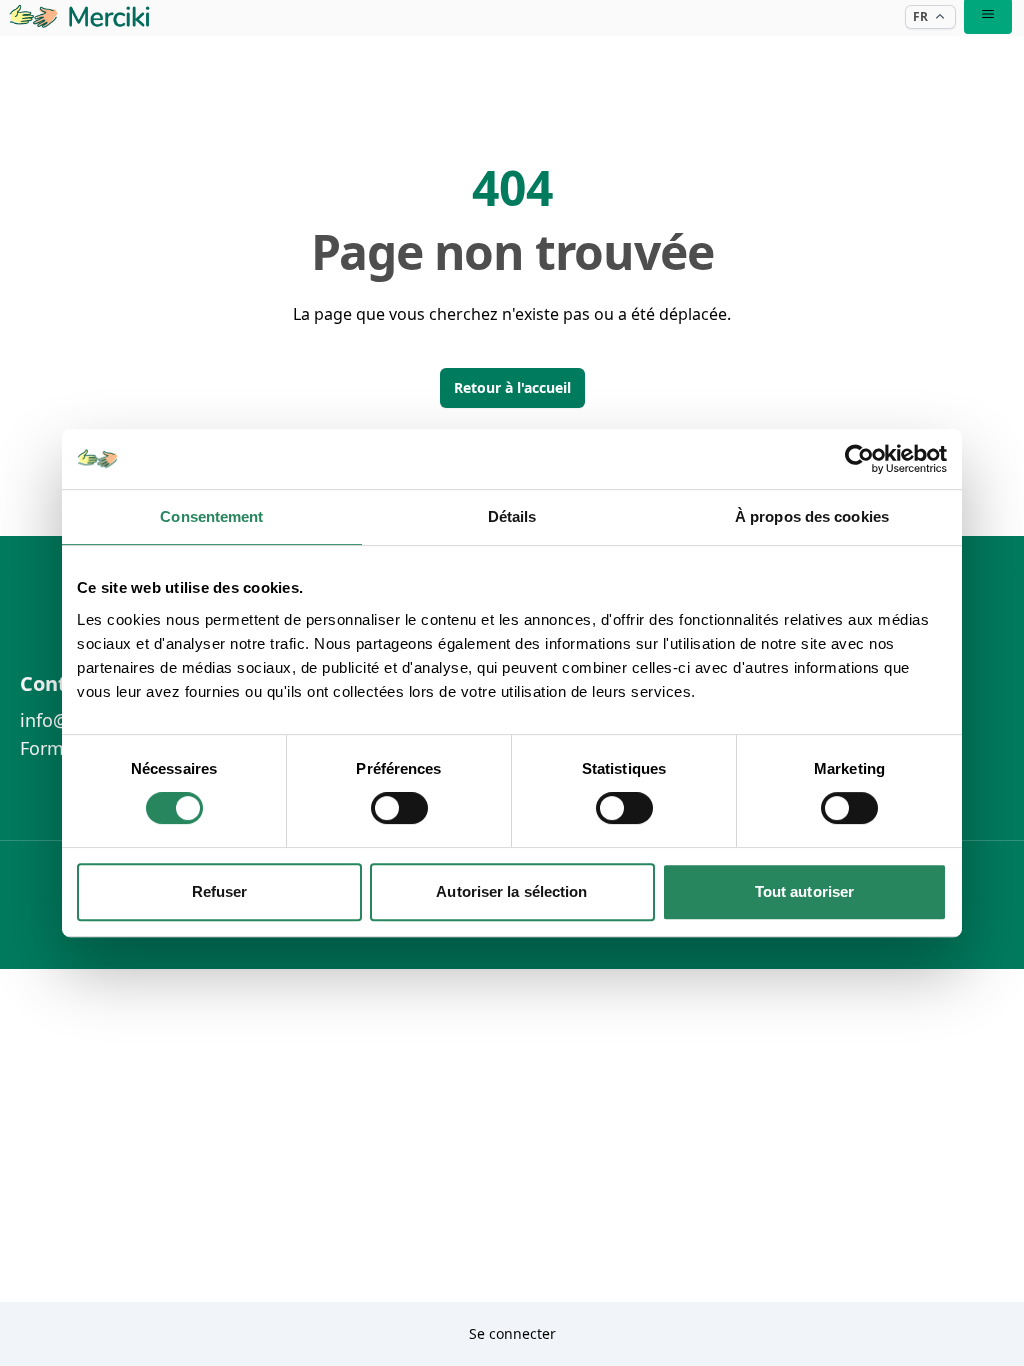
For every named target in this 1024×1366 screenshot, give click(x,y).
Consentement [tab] (211, 516)
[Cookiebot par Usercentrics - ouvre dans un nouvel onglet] (859, 459)
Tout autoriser (804, 891)
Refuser (220, 891)
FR (920, 16)
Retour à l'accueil (512, 387)
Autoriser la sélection (511, 891)
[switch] (399, 808)
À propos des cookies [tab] (812, 516)
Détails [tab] (512, 516)
